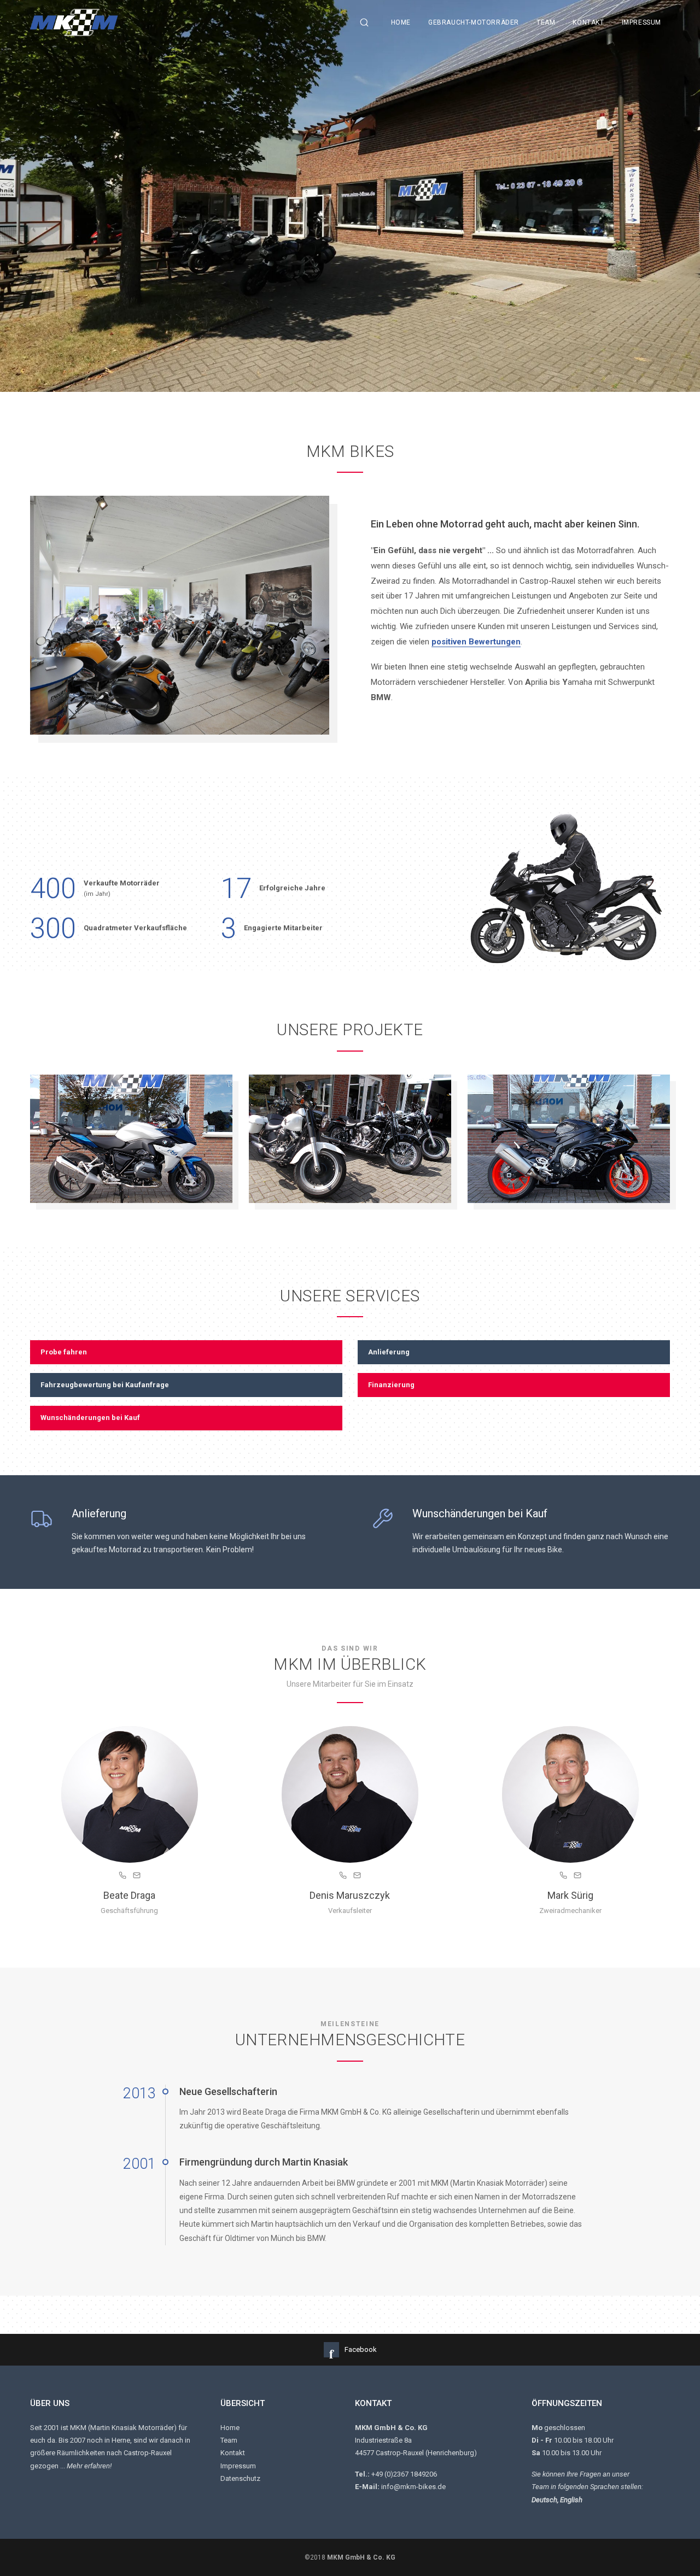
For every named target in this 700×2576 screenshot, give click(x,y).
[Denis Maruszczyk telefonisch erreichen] (343, 1877)
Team (546, 22)
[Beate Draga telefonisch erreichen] (122, 1877)
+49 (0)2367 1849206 (404, 2474)
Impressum (641, 22)
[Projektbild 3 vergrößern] (569, 1139)
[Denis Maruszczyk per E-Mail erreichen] (357, 1877)
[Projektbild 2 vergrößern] (350, 1139)
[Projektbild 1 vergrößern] (131, 1139)
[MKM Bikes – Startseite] (192, 23)
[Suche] (364, 22)
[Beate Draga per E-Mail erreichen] (137, 1877)
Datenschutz (240, 2478)
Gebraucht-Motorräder (474, 22)
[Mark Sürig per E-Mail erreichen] (577, 1877)
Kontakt (588, 22)
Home (401, 22)
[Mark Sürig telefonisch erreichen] (563, 1877)
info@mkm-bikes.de (413, 2487)
